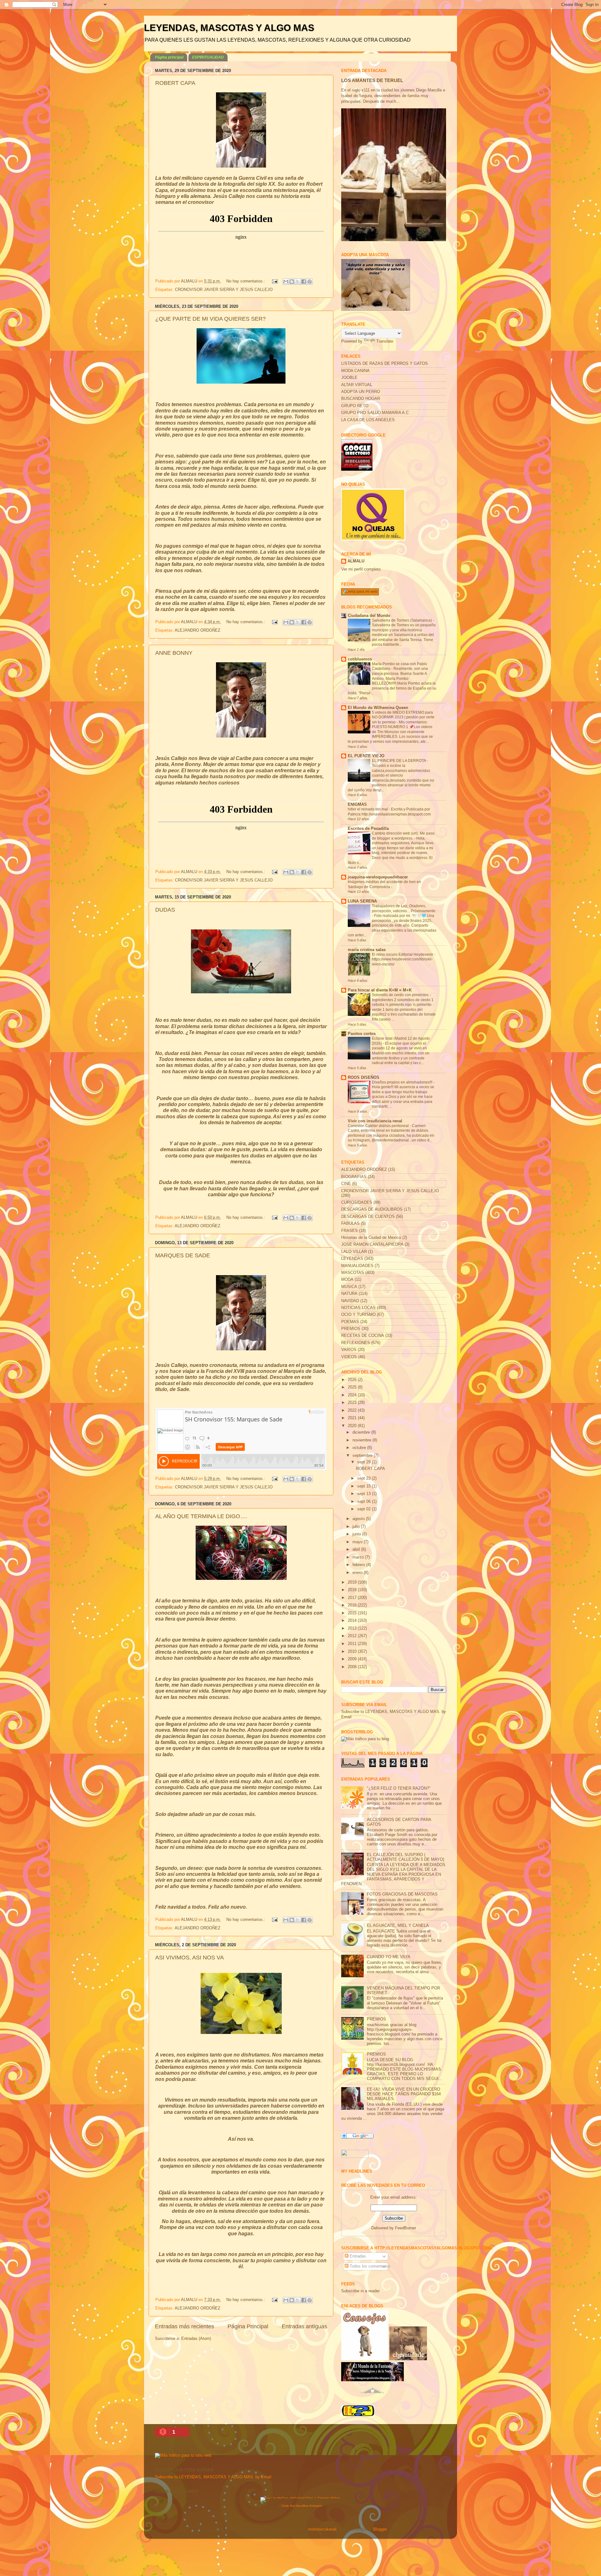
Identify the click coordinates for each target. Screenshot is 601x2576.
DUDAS (165, 910)
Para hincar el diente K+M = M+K (380, 990)
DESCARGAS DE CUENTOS (368, 1217)
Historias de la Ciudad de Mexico (371, 1238)
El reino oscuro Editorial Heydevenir (403, 954)
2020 (353, 1426)
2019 (353, 1582)
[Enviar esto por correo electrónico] (286, 282)
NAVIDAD (350, 1301)
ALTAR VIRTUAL (357, 385)
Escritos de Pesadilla (368, 829)
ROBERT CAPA (175, 83)
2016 (353, 1605)
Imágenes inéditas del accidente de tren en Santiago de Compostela (384, 884)
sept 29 (365, 1462)
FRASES (349, 1231)
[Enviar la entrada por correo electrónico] (275, 281)
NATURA (349, 1294)
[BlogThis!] (292, 282)
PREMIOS (351, 1329)
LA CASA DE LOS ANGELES (368, 420)
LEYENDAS (352, 1259)
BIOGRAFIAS (354, 1177)
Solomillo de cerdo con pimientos (401, 995)
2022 (353, 1410)
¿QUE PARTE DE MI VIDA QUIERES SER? (211, 319)
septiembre (363, 1456)
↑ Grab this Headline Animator (301, 2506)
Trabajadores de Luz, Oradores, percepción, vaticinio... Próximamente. (404, 908)
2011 (353, 1644)
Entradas (357, 2256)
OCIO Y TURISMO (358, 1315)
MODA (347, 1280)
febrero (359, 1565)
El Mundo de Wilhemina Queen (378, 708)
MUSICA (349, 1287)
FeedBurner (406, 2228)
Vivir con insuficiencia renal (375, 1121)
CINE (346, 1184)
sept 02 (365, 1509)
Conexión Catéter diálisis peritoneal (379, 1126)
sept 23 (365, 1478)
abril (357, 1549)
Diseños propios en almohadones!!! (403, 1082)
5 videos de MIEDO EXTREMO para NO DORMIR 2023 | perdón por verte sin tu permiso (403, 717)
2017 (353, 1598)
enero (358, 1573)
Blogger (380, 2529)
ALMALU (356, 561)
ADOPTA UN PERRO (361, 392)
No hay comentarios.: (246, 281)
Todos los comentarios (370, 2266)
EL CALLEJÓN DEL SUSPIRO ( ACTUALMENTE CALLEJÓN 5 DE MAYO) (406, 1857)
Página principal (169, 57)
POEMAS (350, 1322)
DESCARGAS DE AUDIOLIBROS (372, 1209)
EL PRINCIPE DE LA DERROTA (399, 761)
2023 (353, 1403)
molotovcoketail (322, 2529)
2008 (353, 1667)
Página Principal (248, 2326)
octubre (360, 1448)
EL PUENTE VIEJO (366, 756)
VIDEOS (349, 1357)
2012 (353, 1636)
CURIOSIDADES (357, 1203)
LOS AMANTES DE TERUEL (372, 80)
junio (357, 1534)
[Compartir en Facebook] (304, 282)
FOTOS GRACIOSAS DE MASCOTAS (402, 1894)
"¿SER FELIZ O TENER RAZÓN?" (399, 1788)
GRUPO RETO (355, 406)
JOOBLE (349, 378)
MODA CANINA (355, 371)
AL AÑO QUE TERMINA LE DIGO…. (201, 1516)
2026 (353, 1380)
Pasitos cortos (362, 1034)
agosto (359, 1519)
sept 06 (365, 1502)
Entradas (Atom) (196, 2339)
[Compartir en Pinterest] (310, 282)
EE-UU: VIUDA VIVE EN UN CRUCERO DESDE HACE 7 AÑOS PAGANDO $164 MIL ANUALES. (404, 2094)
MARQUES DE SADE (183, 1255)
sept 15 (365, 1486)
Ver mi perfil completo (361, 569)
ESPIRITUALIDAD (208, 57)
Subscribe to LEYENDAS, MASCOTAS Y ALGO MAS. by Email (213, 2477)
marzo (359, 1557)
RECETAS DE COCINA (363, 1336)
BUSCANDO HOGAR (361, 399)
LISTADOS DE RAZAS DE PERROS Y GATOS (385, 364)
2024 (353, 1395)
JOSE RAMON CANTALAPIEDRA (372, 1244)
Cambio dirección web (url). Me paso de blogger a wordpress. (403, 836)
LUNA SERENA (362, 901)
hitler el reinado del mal (368, 809)
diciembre (362, 1432)
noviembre (362, 1440)
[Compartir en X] (298, 282)
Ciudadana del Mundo (369, 616)
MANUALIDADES (357, 1266)
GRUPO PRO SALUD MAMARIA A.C (375, 413)
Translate (385, 341)
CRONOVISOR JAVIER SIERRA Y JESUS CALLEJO (224, 290)
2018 (353, 1590)
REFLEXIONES (356, 1343)
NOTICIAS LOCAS (358, 1308)
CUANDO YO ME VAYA (389, 1957)
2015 (353, 1613)
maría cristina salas (367, 950)
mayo (358, 1542)
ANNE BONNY (174, 653)
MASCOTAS (353, 1273)
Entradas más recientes (185, 2326)
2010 (353, 1652)
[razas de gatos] (372, 2397)
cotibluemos (360, 659)
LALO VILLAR (354, 1252)
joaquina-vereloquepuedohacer (378, 877)
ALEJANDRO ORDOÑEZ (198, 630)
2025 (353, 1387)
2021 (353, 1418)
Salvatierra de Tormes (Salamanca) (402, 620)
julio (357, 1527)
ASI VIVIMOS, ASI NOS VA (190, 1958)
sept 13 (365, 1494)
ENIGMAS (357, 804)
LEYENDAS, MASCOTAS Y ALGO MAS (229, 28)
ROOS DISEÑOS (364, 1078)
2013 (353, 1628)
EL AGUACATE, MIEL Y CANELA (398, 1926)
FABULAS (350, 1223)
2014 (353, 1621)
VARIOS (349, 1350)
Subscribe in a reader (360, 2291)
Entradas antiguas (304, 2326)
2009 (353, 1659)
